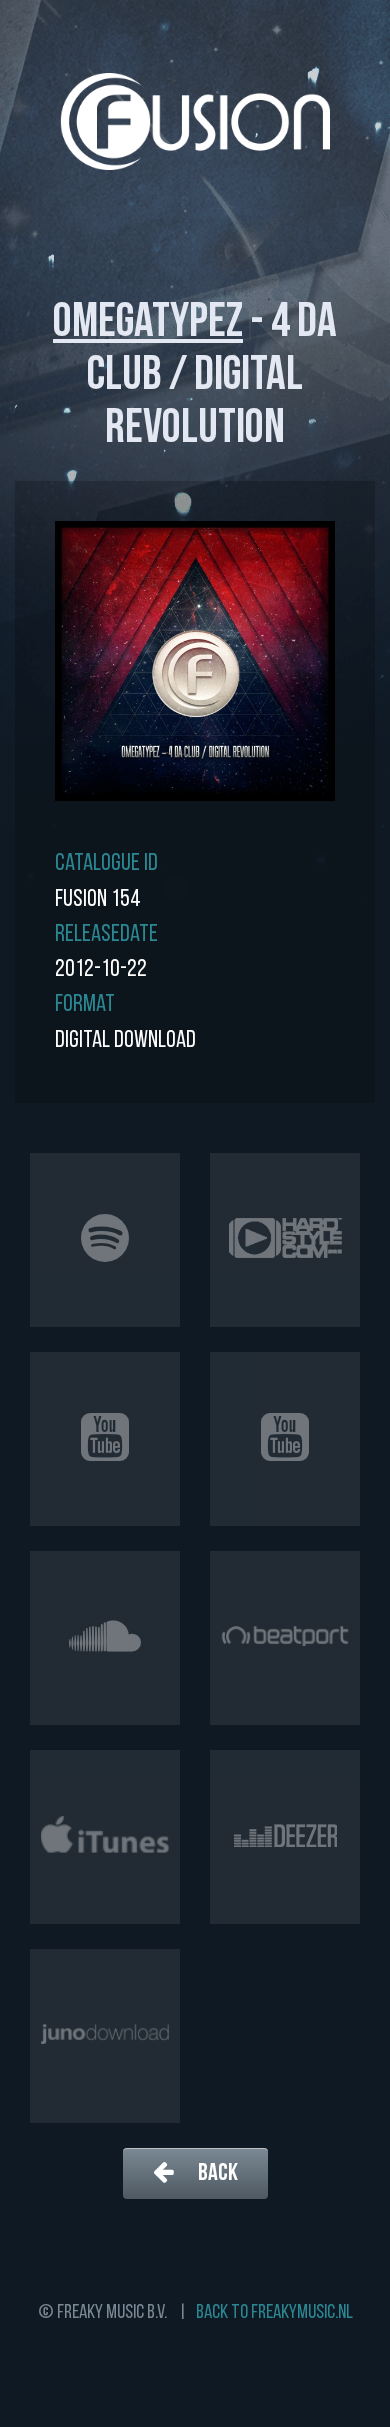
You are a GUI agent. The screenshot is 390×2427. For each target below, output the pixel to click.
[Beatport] (285, 1638)
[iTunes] (105, 1837)
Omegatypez (148, 324)
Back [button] (216, 2174)
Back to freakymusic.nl (274, 2313)
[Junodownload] (105, 2036)
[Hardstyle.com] (285, 1240)
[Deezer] (285, 1837)
